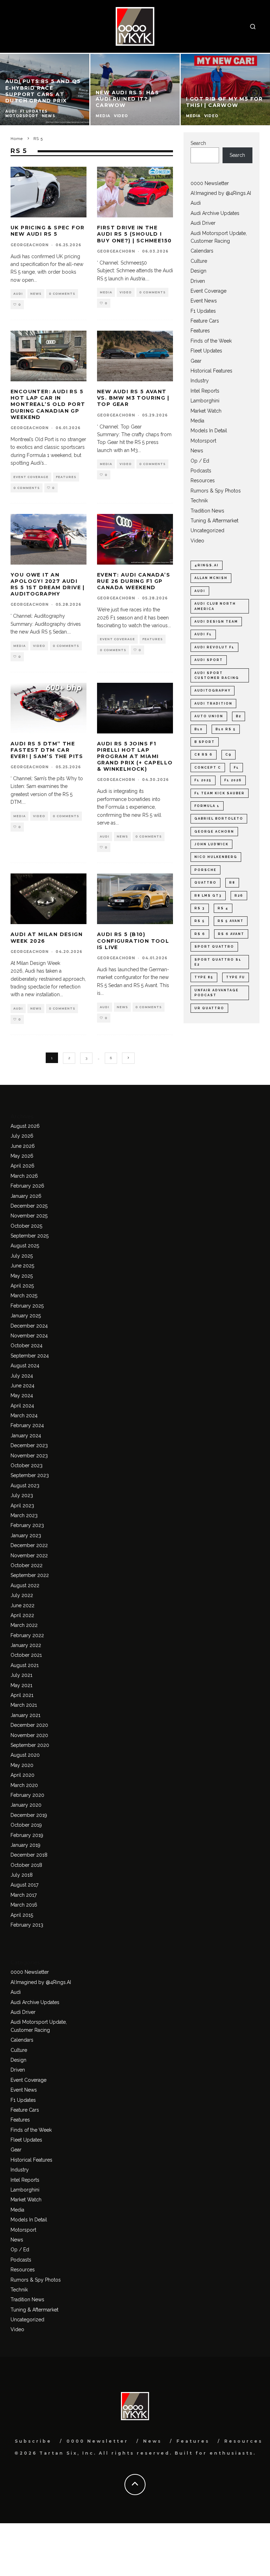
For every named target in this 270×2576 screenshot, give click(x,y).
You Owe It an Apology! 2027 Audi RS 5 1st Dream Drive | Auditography (48, 584)
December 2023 (29, 1445)
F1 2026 (233, 780)
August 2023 (25, 1486)
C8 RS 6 (204, 755)
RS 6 (200, 934)
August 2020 (25, 1755)
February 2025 (27, 1306)
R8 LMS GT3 (208, 896)
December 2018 (29, 1855)
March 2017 (24, 1895)
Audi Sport (209, 660)
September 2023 (30, 1475)
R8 (232, 883)
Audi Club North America (215, 606)
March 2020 (24, 1785)
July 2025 (22, 1256)
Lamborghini (205, 401)
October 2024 (27, 1346)
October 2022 (27, 1565)
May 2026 (22, 1156)
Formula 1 (207, 806)
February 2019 (27, 1835)
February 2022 (27, 1635)
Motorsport (203, 441)
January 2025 (26, 1316)
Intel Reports (205, 391)
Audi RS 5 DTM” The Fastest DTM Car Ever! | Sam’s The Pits (47, 750)
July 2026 (22, 1136)
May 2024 (22, 1395)
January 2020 (26, 1805)
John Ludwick (211, 844)
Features (66, 477)
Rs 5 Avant (231, 921)
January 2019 (25, 1845)
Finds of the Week (211, 341)
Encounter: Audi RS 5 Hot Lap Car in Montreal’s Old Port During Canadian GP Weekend (48, 404)
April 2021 (22, 1695)
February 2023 (27, 1525)
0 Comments (62, 294)
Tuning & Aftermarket (214, 521)
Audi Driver (203, 223)
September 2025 (30, 1236)
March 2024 (24, 1416)
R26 (239, 896)
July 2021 (21, 1675)
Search (198, 143)
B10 (199, 729)
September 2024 (30, 1356)
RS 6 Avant (231, 934)
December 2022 (29, 1545)
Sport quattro (214, 947)
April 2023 (22, 1506)
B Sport (205, 742)
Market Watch (206, 411)
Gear (196, 361)
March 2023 (24, 1515)
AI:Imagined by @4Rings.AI (221, 193)
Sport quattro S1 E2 (218, 962)
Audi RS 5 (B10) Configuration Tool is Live (133, 941)
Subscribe (33, 2441)
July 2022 (22, 1595)
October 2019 (26, 1825)
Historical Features (211, 371)
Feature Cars (205, 321)
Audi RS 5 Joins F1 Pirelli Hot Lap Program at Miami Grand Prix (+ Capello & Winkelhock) (135, 756)
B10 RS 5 (226, 729)
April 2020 (22, 1775)
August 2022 (25, 1585)
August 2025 (25, 1246)
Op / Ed (200, 461)
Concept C (208, 768)
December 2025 (29, 1206)
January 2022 (26, 1645)
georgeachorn (30, 245)
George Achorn (214, 832)
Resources (203, 481)
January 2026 (26, 1196)
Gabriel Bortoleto (219, 819)
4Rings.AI (207, 565)
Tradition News (207, 511)
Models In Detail (209, 431)
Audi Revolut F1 (214, 647)
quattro (205, 883)
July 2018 (22, 1875)
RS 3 (200, 908)
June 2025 (22, 1266)
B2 (239, 716)
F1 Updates (203, 311)
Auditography (213, 691)
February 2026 (27, 1186)
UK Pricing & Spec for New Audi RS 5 (47, 231)
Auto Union (209, 716)
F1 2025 (203, 780)
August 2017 (24, 1885)
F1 (236, 768)
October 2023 (27, 1465)
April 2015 (22, 1915)
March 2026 (24, 1176)
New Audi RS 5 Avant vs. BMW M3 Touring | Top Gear (133, 398)
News (36, 294)
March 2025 (24, 1296)
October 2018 (26, 1865)
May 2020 (22, 1765)
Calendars (202, 251)
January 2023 (26, 1535)
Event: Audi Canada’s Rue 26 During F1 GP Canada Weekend (134, 581)
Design (198, 271)
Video (126, 292)
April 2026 (22, 1166)
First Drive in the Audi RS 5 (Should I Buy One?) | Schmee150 (134, 234)
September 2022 (30, 1575)
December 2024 (29, 1326)
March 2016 (24, 1905)
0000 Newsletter (210, 183)
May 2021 (21, 1685)
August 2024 (25, 1366)
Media (106, 292)
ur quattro (209, 1008)
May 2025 (22, 1276)
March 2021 (24, 1705)
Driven (198, 281)
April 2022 (22, 1615)
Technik (199, 501)
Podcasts (201, 471)
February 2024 (27, 1425)
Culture (199, 261)
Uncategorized (207, 530)
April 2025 (22, 1286)
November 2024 (29, 1336)
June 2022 (22, 1605)
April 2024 (22, 1406)
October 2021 (26, 1655)
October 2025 (26, 1226)
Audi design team (216, 622)
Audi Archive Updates (215, 213)
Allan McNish (211, 578)
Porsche (205, 870)
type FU (236, 977)
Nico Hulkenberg (216, 857)
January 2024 (26, 1436)
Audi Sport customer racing (217, 675)
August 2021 (25, 1665)
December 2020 (29, 1725)
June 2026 (23, 1146)
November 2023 (29, 1456)
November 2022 (29, 1556)
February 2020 (27, 1795)
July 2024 (22, 1376)
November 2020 (29, 1735)
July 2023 (22, 1495)
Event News (204, 301)
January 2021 (25, 1715)
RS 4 (223, 908)
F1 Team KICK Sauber (220, 793)
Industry (200, 381)
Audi (18, 294)
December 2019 (29, 1815)
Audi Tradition (213, 704)
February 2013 (27, 1925)
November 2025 (29, 1216)
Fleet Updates (206, 351)
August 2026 (25, 1126)
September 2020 (30, 1745)
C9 (229, 755)
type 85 (204, 977)
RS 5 (200, 921)
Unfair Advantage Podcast (217, 993)
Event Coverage (31, 477)
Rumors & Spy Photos (216, 491)
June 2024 (22, 1386)
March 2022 (24, 1625)
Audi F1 (203, 634)
